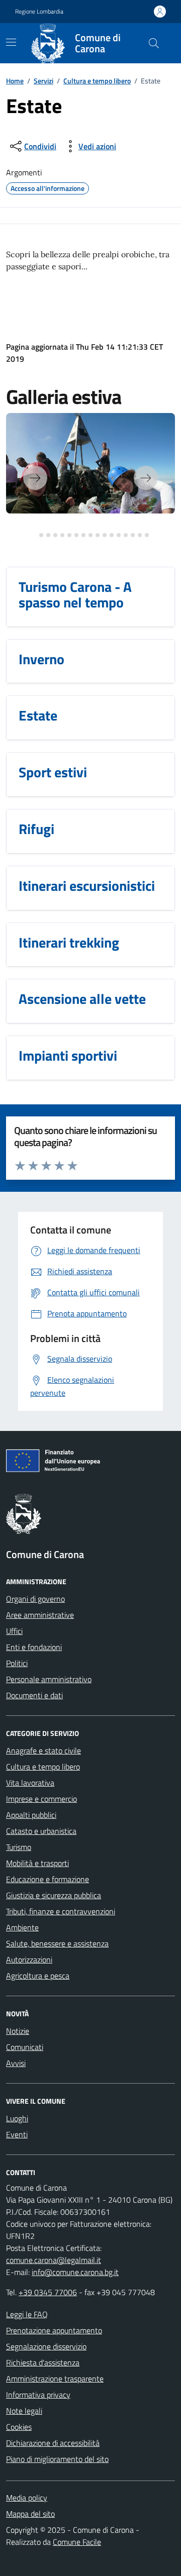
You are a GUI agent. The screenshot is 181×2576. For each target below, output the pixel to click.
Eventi (17, 2134)
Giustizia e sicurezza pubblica (54, 1895)
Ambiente (22, 1927)
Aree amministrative (40, 1615)
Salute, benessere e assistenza (57, 1943)
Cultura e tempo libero (97, 81)
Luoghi (17, 2118)
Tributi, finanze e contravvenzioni (61, 1911)
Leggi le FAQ (27, 2314)
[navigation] (11, 42)
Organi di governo (35, 1599)
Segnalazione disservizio (46, 2346)
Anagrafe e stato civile (43, 1750)
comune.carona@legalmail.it (54, 2260)
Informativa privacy (38, 2395)
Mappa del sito (30, 2514)
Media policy (27, 2498)
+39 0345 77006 (48, 2292)
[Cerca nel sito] (154, 43)
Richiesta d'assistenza (43, 2362)
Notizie (18, 2031)
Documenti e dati (34, 1695)
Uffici (14, 1631)
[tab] (34, 535)
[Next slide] (146, 478)
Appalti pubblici (31, 1815)
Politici (17, 1663)
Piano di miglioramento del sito (57, 2459)
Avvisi (16, 2063)
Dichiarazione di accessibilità (53, 2443)
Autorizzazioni (29, 1960)
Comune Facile (77, 2542)
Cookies (19, 2427)
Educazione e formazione (48, 1879)
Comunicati (25, 2047)
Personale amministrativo (49, 1679)
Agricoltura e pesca (38, 1976)
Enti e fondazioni (34, 1647)
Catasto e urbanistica (41, 1831)
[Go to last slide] (35, 478)
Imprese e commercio (41, 1799)
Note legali (24, 2411)
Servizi (43, 81)
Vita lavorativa (30, 1783)
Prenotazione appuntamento (54, 2330)
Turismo (19, 1847)
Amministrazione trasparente (55, 2379)
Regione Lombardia (39, 12)
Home (15, 81)
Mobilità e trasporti (37, 1863)
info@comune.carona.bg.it (75, 2272)
